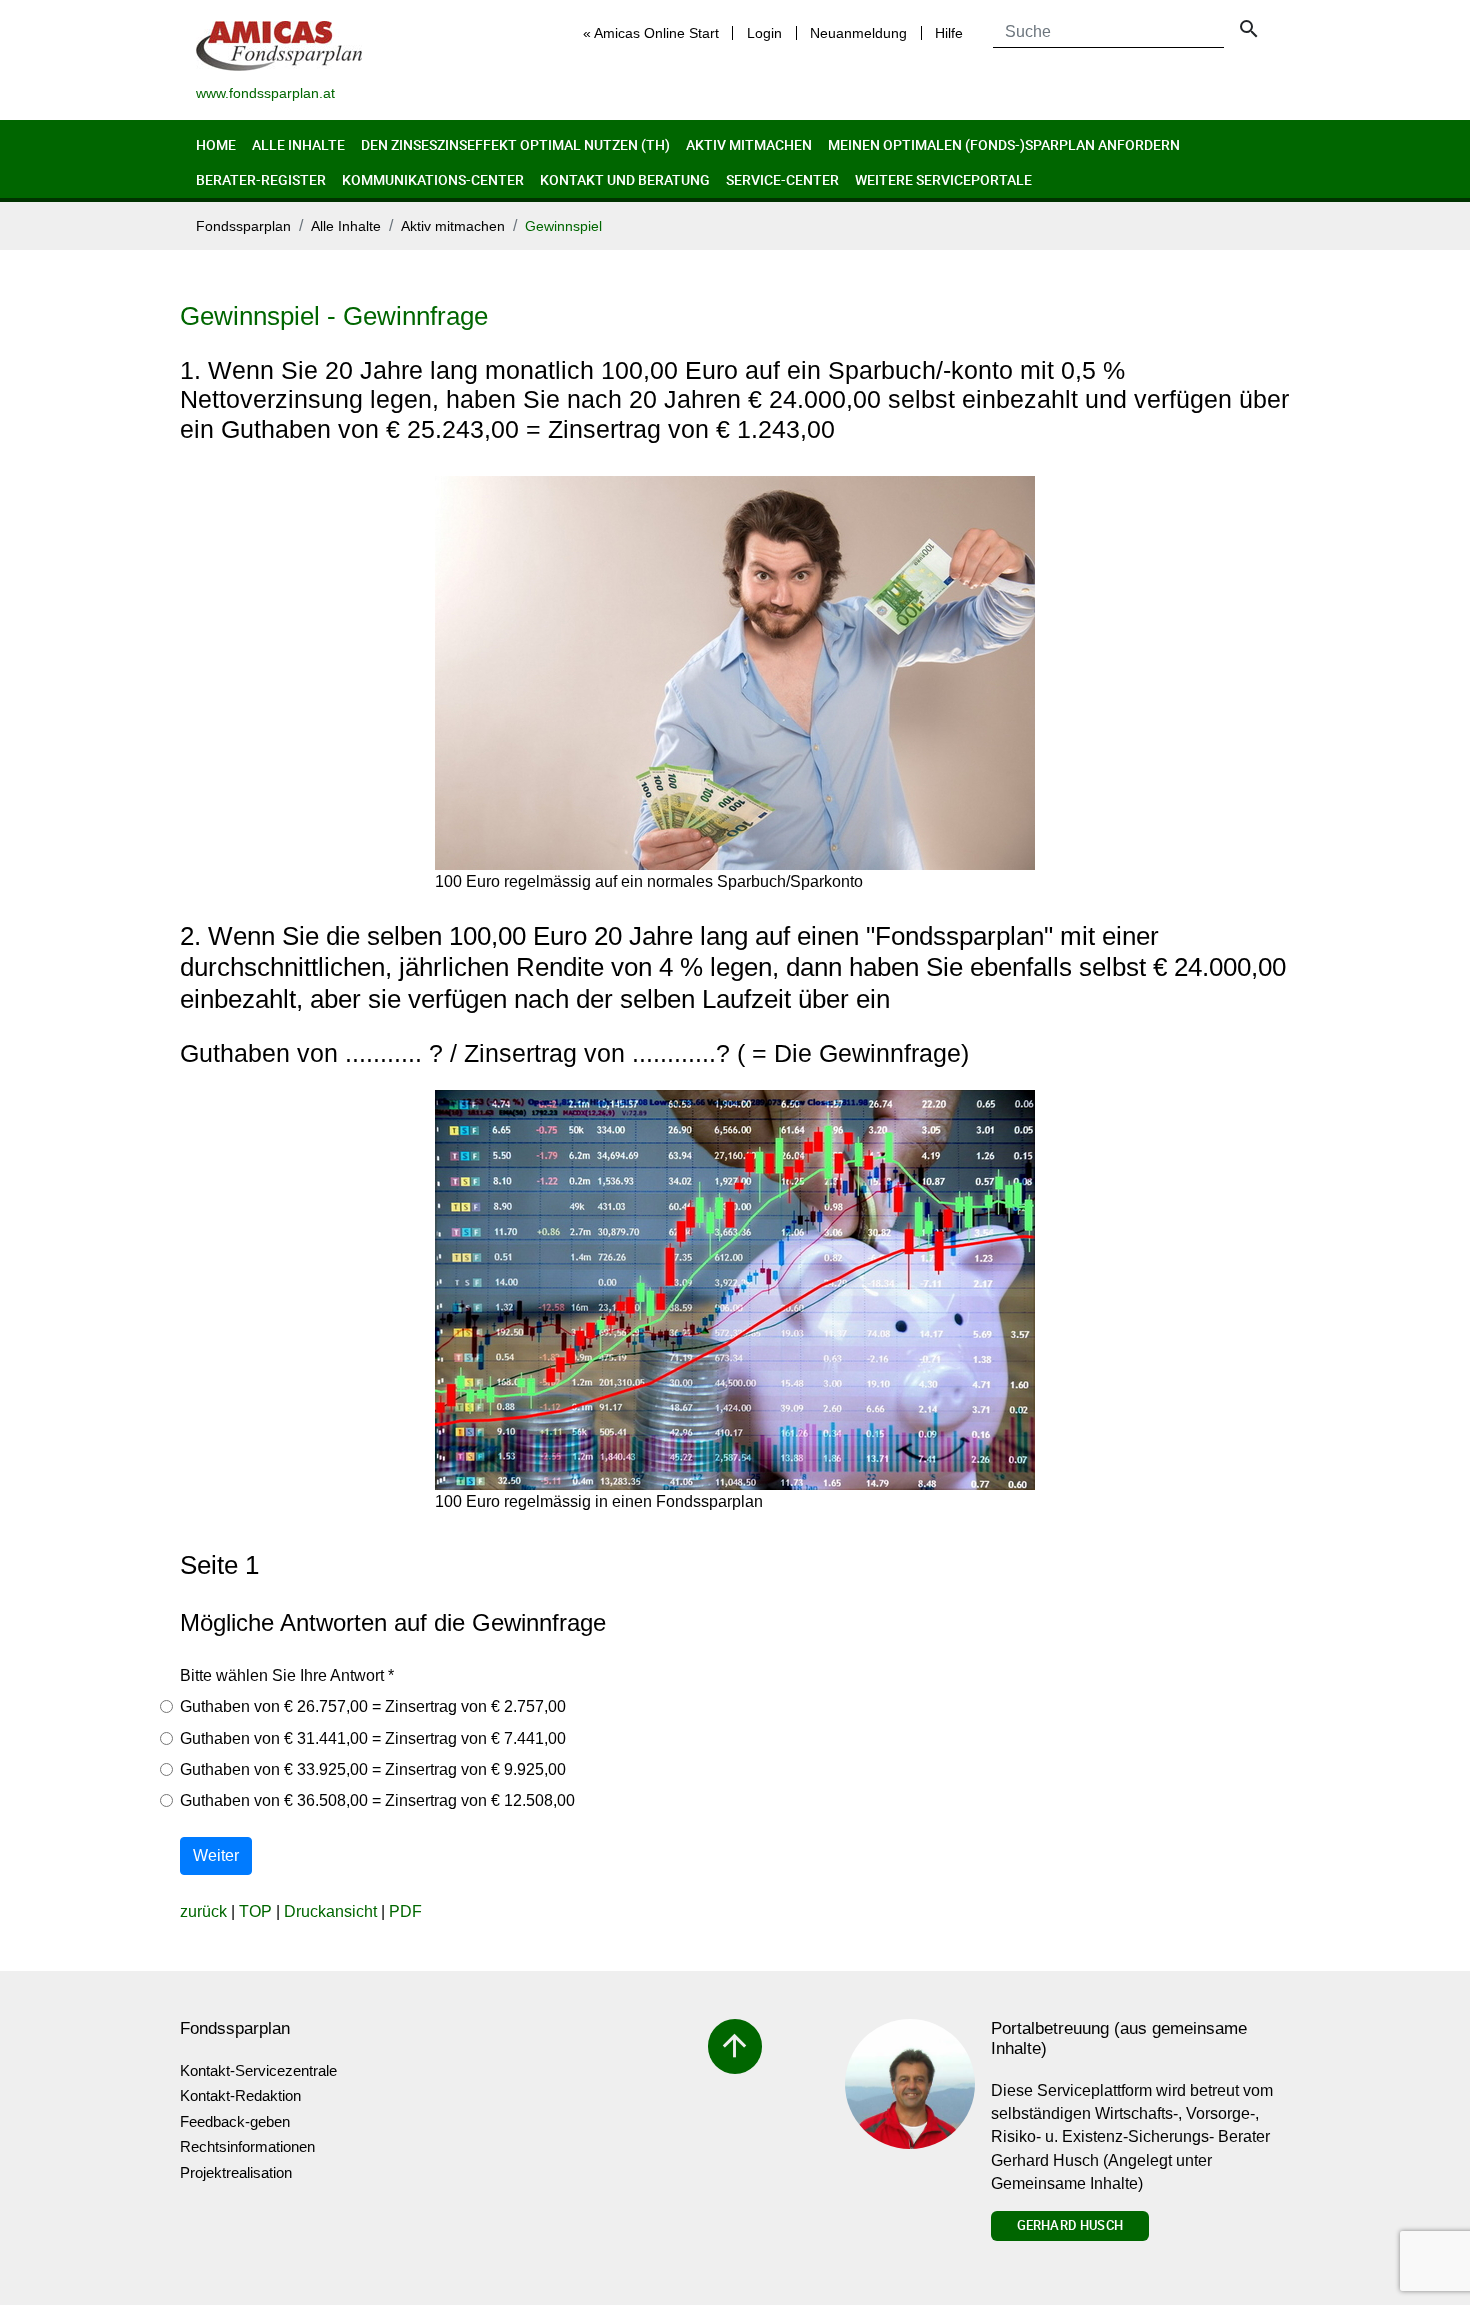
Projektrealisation (236, 2172)
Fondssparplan (243, 226)
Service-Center (782, 179)
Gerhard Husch (1070, 2225)
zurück (203, 1911)
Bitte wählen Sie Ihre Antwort (287, 1675)
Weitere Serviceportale (943, 179)
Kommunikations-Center (433, 179)
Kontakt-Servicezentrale (258, 2070)
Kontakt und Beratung (625, 179)
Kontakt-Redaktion (240, 2095)
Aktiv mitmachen (749, 144)
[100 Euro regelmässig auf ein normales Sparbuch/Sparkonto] (735, 673)
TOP (255, 1911)
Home (216, 144)
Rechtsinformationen (247, 2146)
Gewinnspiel (563, 226)
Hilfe (949, 33)
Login (764, 33)
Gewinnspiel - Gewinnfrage (334, 316)
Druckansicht (330, 1911)
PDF (405, 1911)
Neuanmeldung (858, 33)
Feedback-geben (235, 2121)
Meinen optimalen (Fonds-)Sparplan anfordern (1004, 144)
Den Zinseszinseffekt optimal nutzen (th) (515, 144)
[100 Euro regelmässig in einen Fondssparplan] (735, 1290)
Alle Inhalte (298, 144)
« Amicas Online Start (651, 33)
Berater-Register (261, 179)
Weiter (216, 1855)
